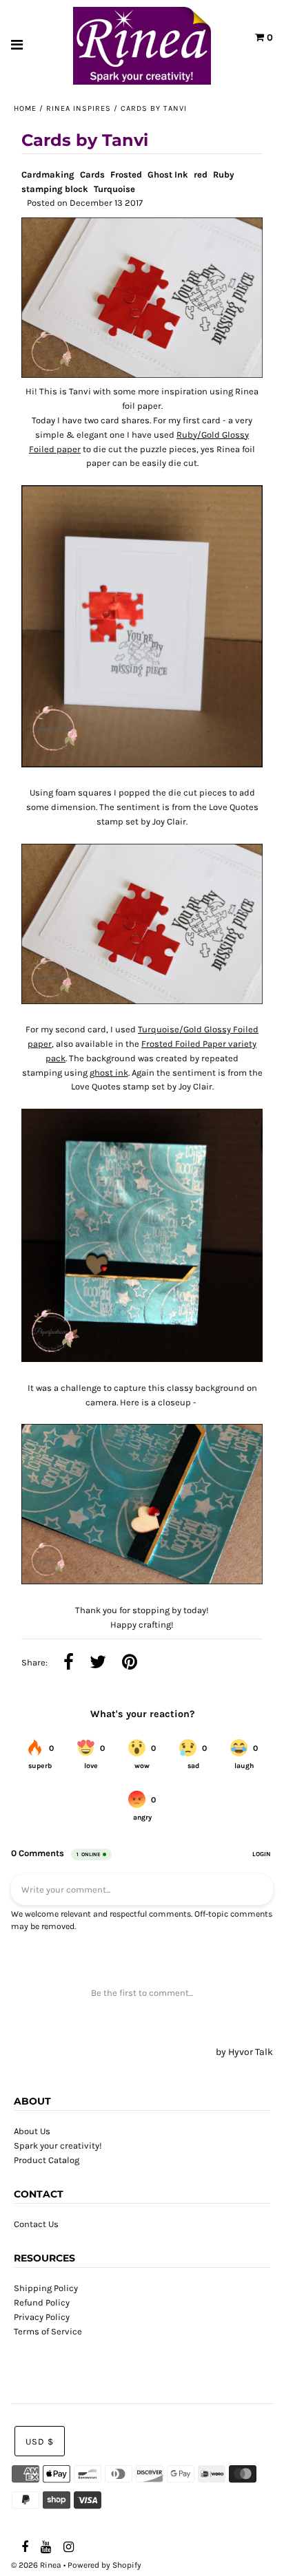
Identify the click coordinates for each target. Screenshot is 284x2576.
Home (25, 108)
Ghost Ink (168, 174)
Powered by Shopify (104, 2565)
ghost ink (109, 1073)
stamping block (55, 189)
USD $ (40, 2441)
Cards (92, 174)
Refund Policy (42, 2302)
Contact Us (36, 2224)
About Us (32, 2131)
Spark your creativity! (58, 2146)
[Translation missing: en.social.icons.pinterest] (130, 1663)
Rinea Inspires (79, 108)
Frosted (126, 174)
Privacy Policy (42, 2317)
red (201, 174)
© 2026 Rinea (36, 2565)
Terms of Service (48, 2331)
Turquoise (114, 189)
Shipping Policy (46, 2288)
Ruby (224, 174)
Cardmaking (48, 174)
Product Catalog (47, 2160)
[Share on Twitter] (98, 1663)
